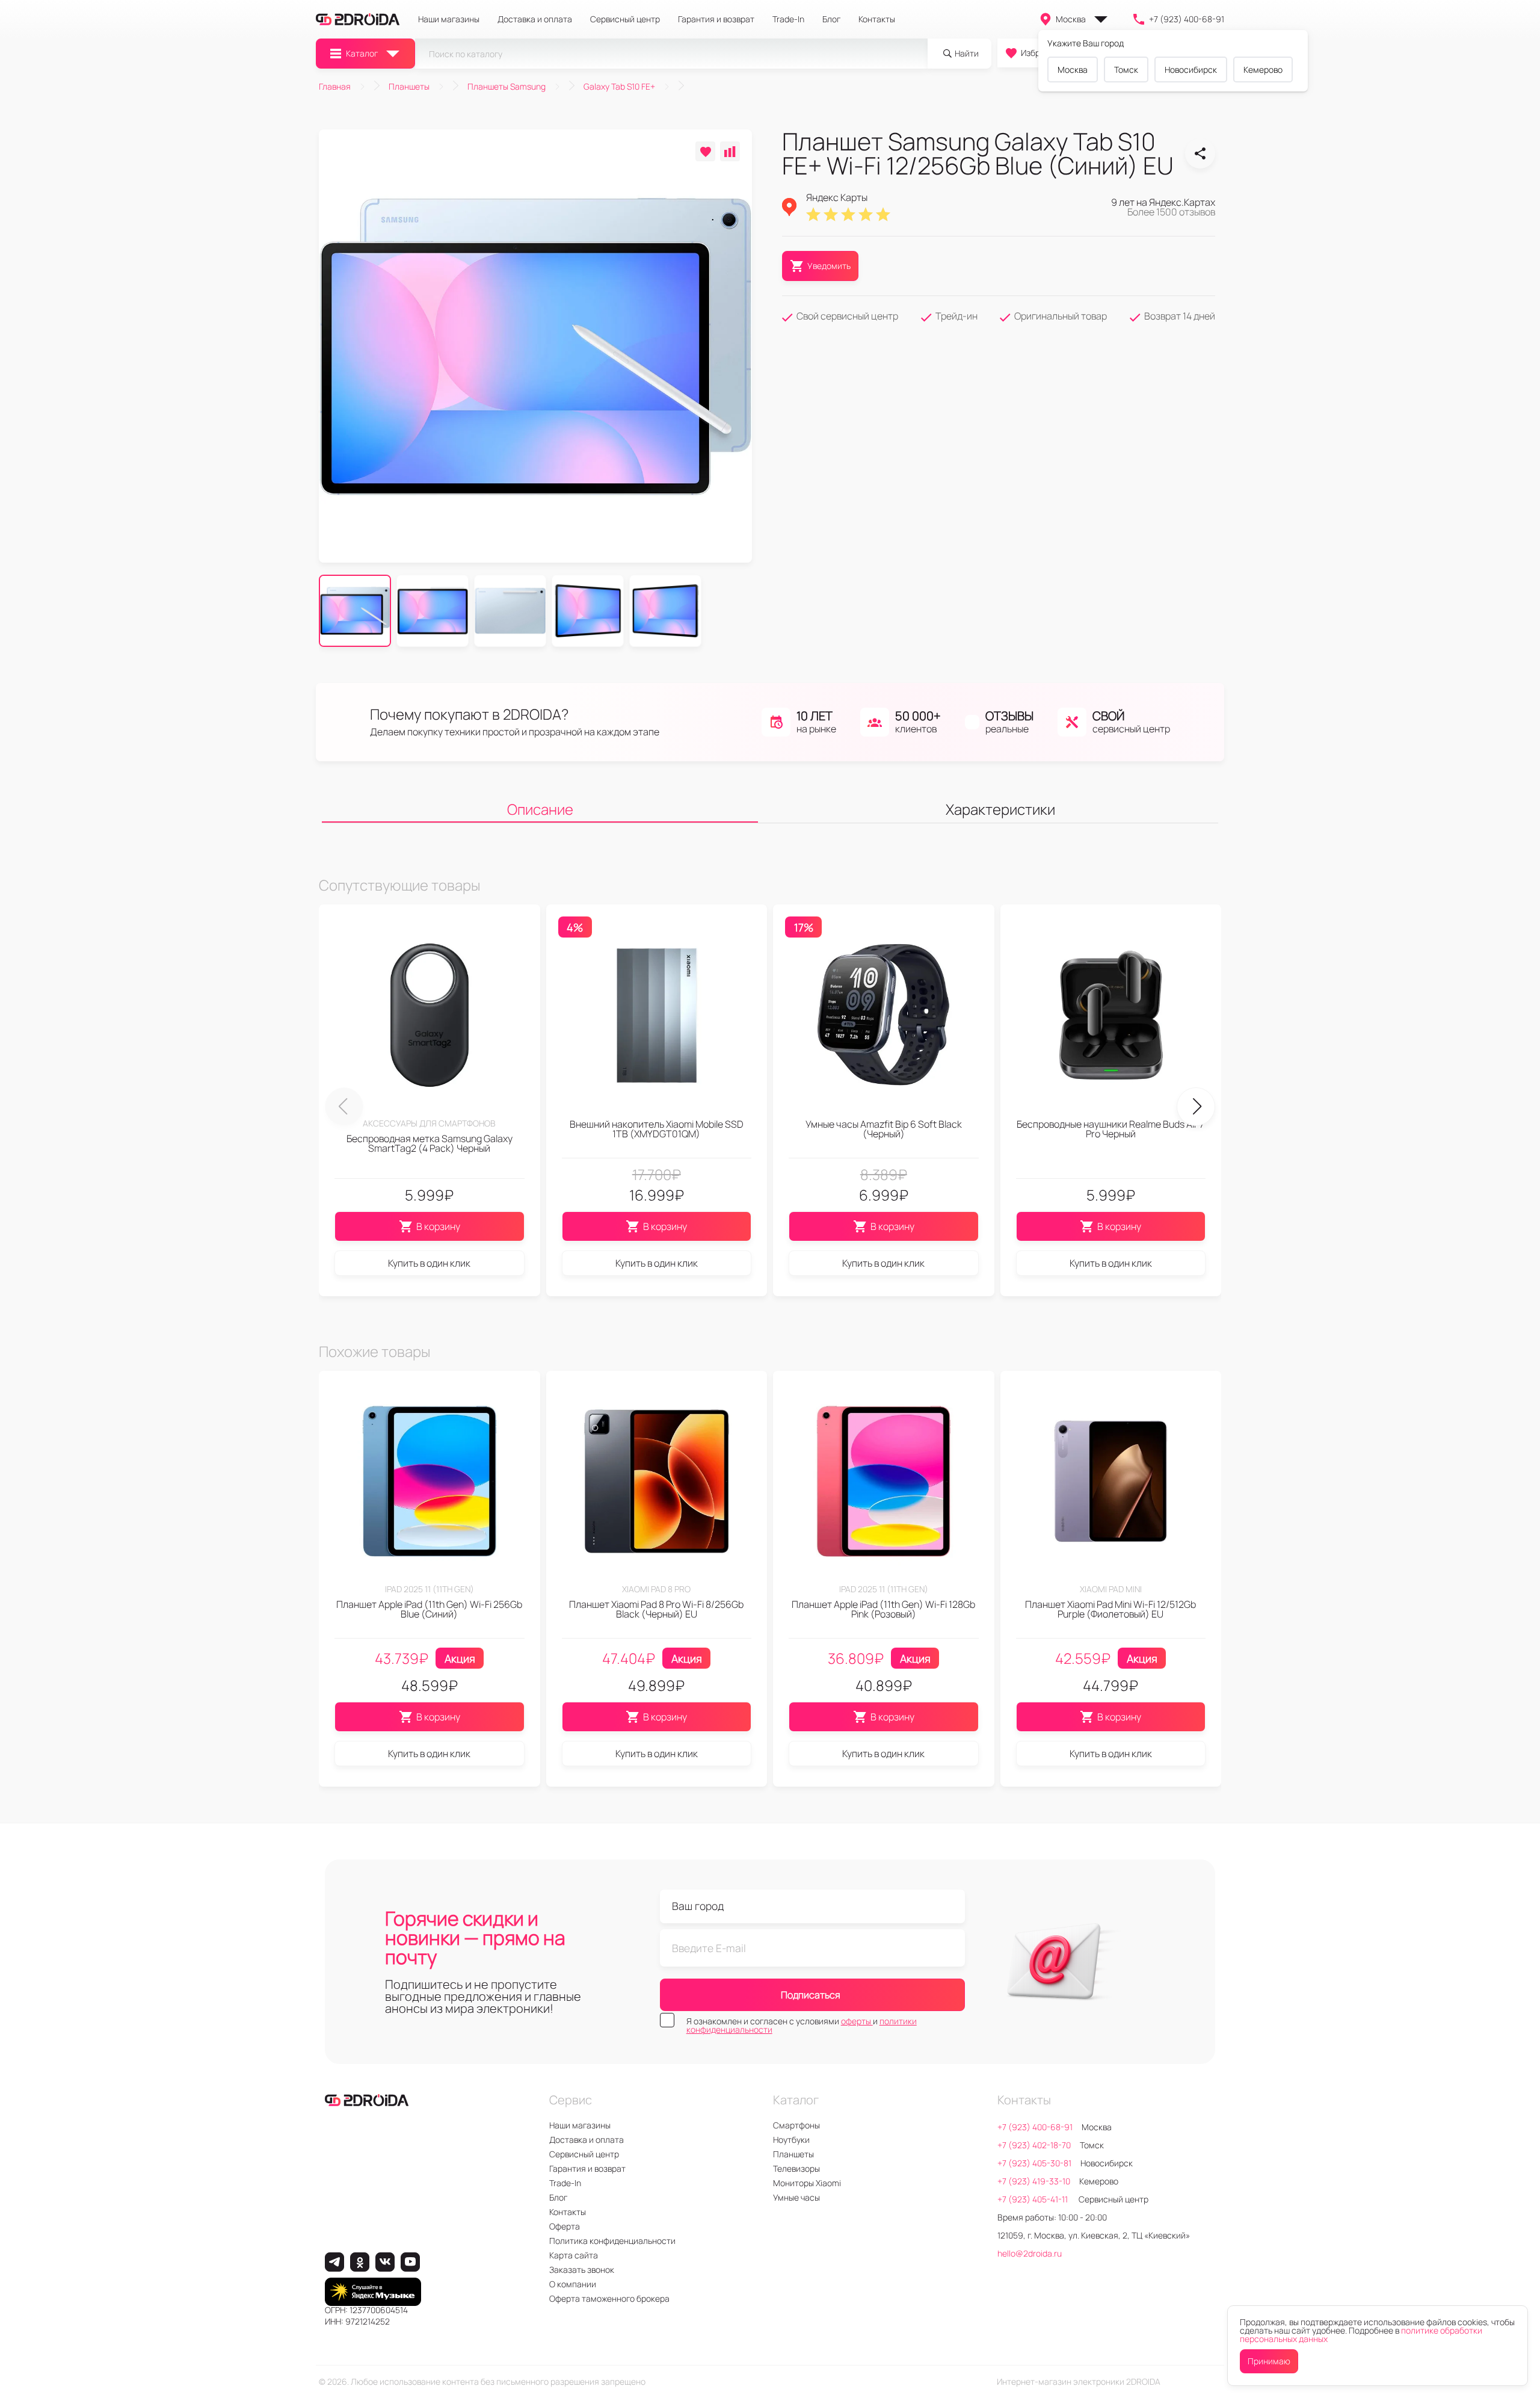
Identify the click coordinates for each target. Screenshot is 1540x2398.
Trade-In (788, 19)
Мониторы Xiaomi (807, 2183)
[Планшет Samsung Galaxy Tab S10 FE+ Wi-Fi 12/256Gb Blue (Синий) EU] (1200, 153)
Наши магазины (449, 19)
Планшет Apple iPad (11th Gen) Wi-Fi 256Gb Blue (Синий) (429, 1609)
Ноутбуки (791, 2140)
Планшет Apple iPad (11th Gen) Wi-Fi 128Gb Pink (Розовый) (883, 1609)
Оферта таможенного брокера (609, 2298)
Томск (1126, 70)
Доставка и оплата (535, 19)
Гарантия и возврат (716, 19)
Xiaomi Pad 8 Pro (656, 1589)
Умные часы (796, 2197)
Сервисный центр (625, 19)
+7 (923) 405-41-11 (1033, 2199)
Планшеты (793, 2154)
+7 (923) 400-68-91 (1187, 19)
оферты (857, 2021)
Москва (1071, 19)
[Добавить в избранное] (705, 151)
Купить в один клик (429, 1263)
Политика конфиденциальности (612, 2241)
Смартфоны (796, 2125)
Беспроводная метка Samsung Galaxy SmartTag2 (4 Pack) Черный (430, 1143)
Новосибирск (1191, 70)
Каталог (362, 53)
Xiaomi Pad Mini (1111, 1589)
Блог (831, 19)
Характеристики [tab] (1000, 809)
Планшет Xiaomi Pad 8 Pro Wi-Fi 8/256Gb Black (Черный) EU (656, 1609)
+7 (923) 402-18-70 (1034, 2145)
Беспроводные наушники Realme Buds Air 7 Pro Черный (1110, 1129)
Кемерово (1263, 70)
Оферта (565, 2226)
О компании (573, 2284)
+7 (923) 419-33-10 (1034, 2181)
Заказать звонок (582, 2270)
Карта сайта (574, 2255)
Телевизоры (796, 2168)
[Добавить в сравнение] (730, 151)
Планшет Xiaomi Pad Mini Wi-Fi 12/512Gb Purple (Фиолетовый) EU (1110, 1609)
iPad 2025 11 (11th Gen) (430, 1589)
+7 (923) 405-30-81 (1034, 2163)
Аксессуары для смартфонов (429, 1123)
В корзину (438, 1226)
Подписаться (811, 1995)
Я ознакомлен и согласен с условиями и (802, 2026)
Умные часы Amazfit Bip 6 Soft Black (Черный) (884, 1129)
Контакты (877, 19)
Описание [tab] (540, 809)
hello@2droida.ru (1030, 2253)
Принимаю (1269, 2361)
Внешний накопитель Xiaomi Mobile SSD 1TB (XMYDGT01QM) (657, 1129)
